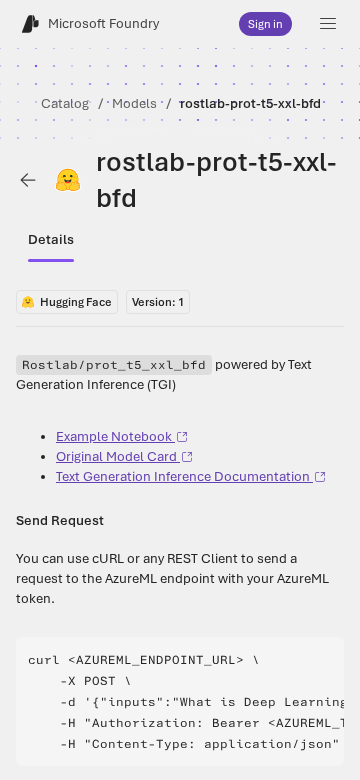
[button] (328, 24)
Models (134, 103)
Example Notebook (114, 436)
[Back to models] (28, 180)
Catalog (65, 103)
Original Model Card (116, 456)
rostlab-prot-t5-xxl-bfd (250, 103)
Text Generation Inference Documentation (183, 476)
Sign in (265, 24)
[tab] (51, 240)
